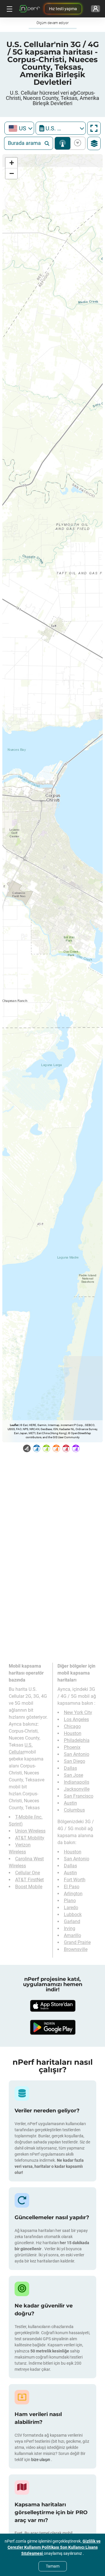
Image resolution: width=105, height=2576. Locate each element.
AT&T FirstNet (29, 1880)
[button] (11, 163)
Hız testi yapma (63, 9)
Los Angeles (76, 1719)
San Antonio (77, 1754)
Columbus (74, 1810)
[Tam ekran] (94, 128)
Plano (70, 1901)
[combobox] (19, 128)
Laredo (71, 1908)
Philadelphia (77, 1740)
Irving (70, 1928)
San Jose (73, 1775)
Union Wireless (30, 1831)
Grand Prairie (77, 1942)
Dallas (70, 1768)
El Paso (72, 1887)
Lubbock (73, 1915)
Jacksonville (77, 1789)
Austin (70, 1803)
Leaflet (14, 1425)
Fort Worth (75, 1880)
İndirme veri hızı (77, 143)
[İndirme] (52, 2006)
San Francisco (79, 1796)
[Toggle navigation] (9, 9)
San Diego (75, 1761)
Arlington (73, 1894)
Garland (72, 1921)
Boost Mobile (29, 1887)
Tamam (53, 2566)
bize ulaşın (41, 2460)
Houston (73, 1733)
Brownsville (76, 1949)
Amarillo (72, 1935)
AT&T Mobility (30, 1838)
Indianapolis (77, 1782)
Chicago (72, 1726)
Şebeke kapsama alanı (63, 143)
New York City (78, 1712)
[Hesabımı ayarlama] (96, 9)
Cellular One (28, 1873)
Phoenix (72, 1747)
